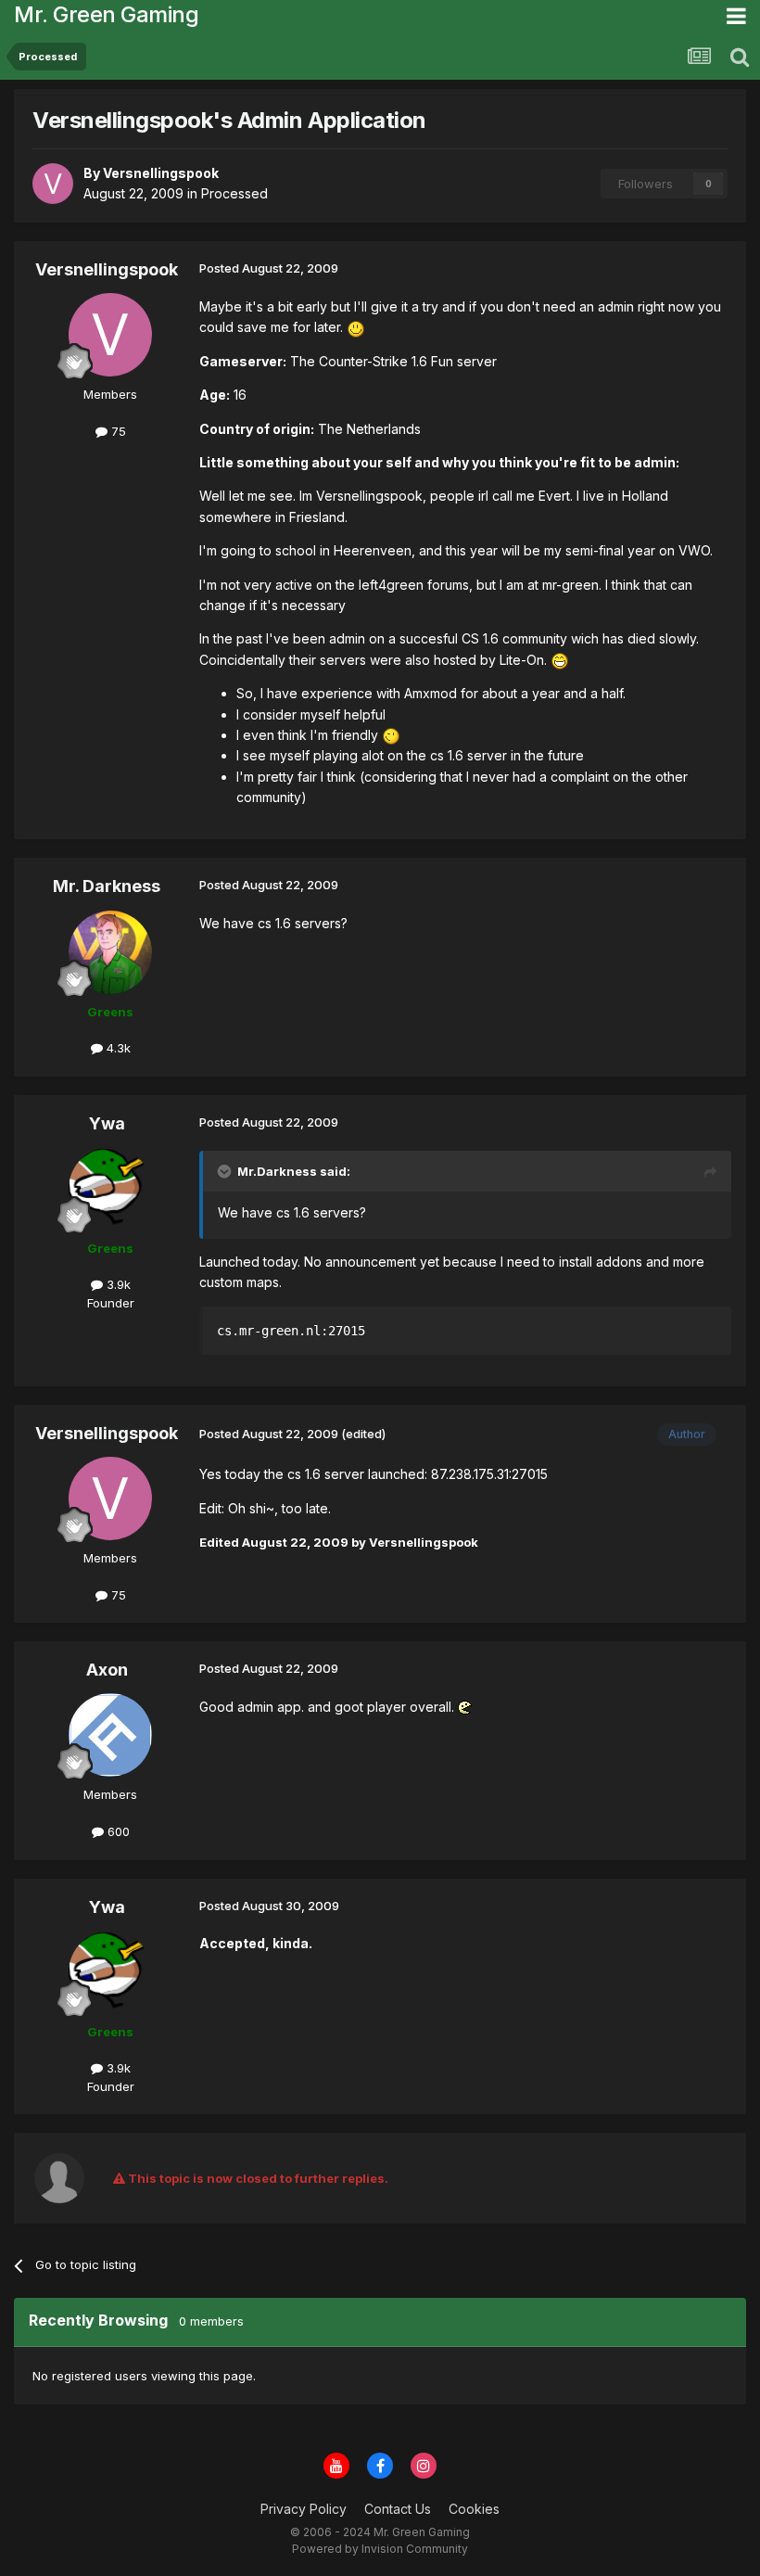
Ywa (107, 1123)
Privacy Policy (304, 2509)
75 (117, 431)
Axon (107, 1670)
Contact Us (398, 2509)
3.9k (117, 1284)
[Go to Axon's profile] (110, 1735)
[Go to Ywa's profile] (110, 1189)
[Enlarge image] (356, 327)
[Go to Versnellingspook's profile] (53, 184)
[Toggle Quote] (226, 1171)
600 (117, 1831)
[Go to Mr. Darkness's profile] (110, 952)
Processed (234, 193)
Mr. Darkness (107, 886)
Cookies (474, 2509)
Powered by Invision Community (380, 2549)
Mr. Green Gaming (106, 14)
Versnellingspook (107, 269)
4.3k (117, 1048)
